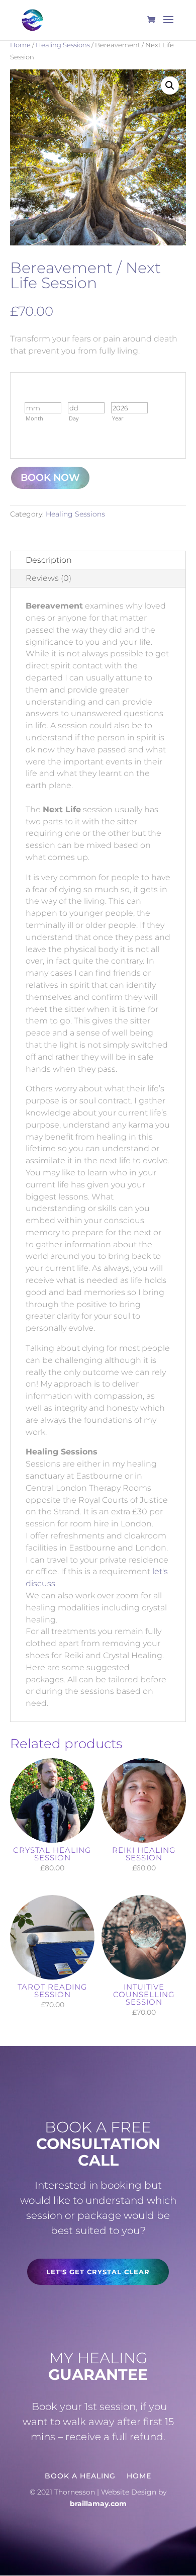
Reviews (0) (48, 578)
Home (20, 45)
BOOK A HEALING (80, 2475)
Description (49, 560)
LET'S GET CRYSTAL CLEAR (98, 2272)
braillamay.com (98, 2504)
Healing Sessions (63, 45)
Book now (50, 478)
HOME (139, 2475)
